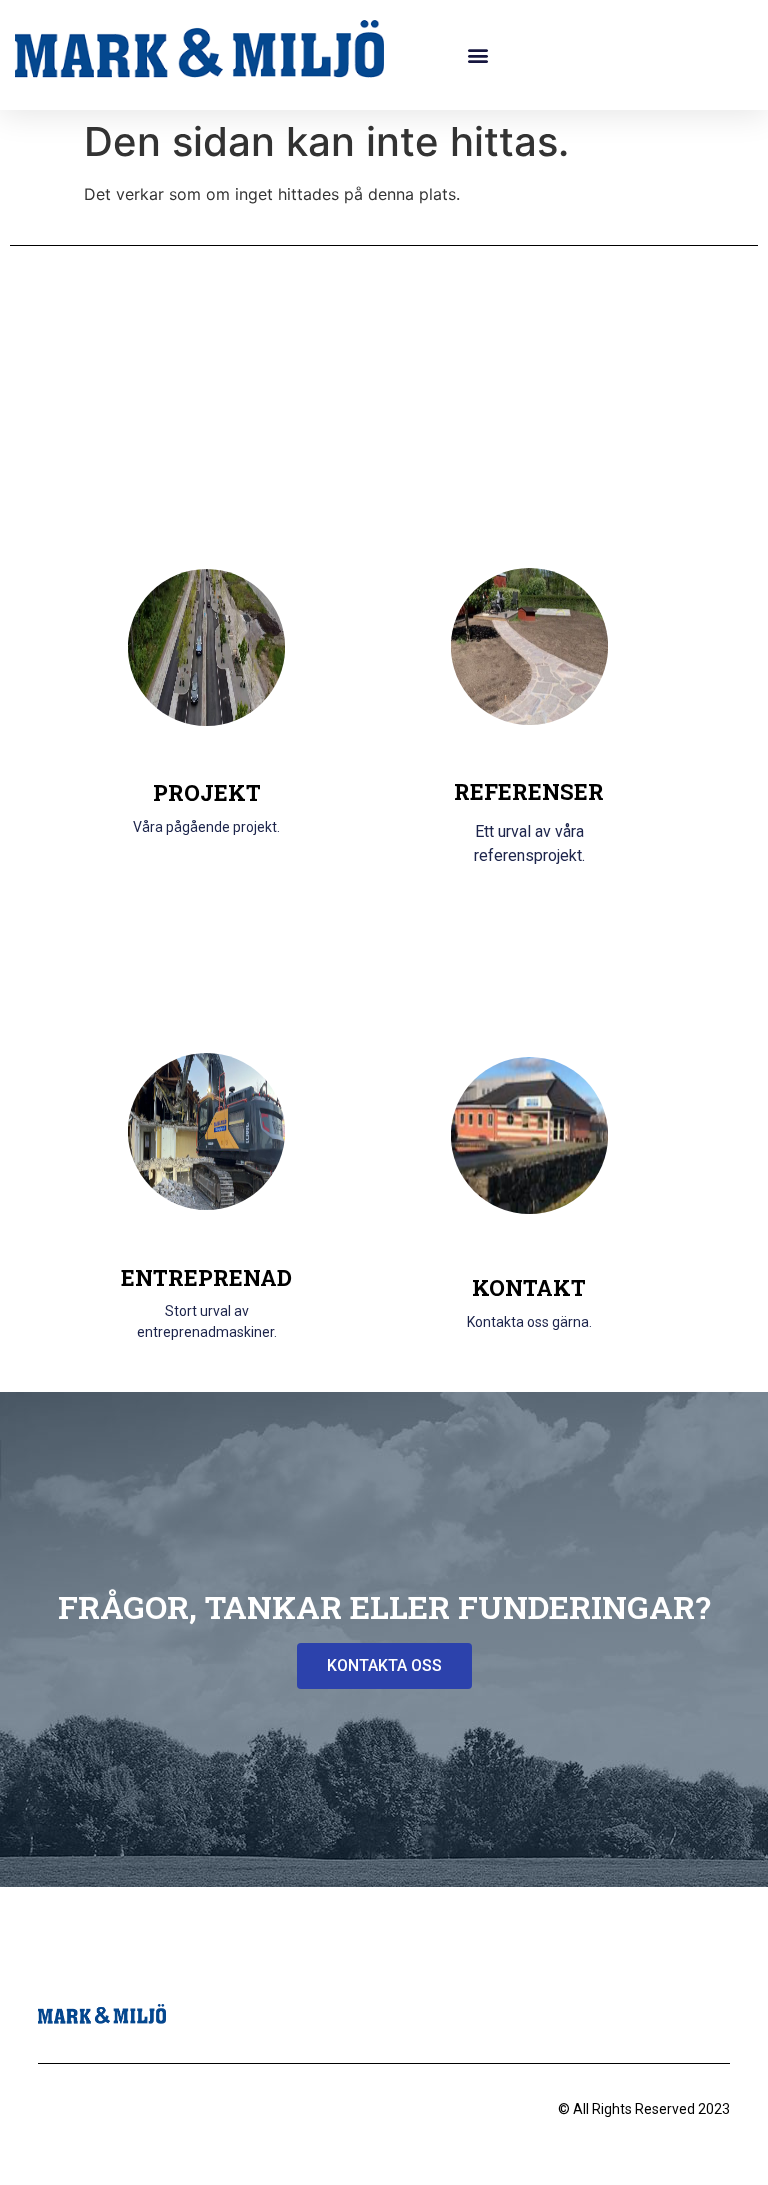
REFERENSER (529, 791)
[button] (478, 55)
